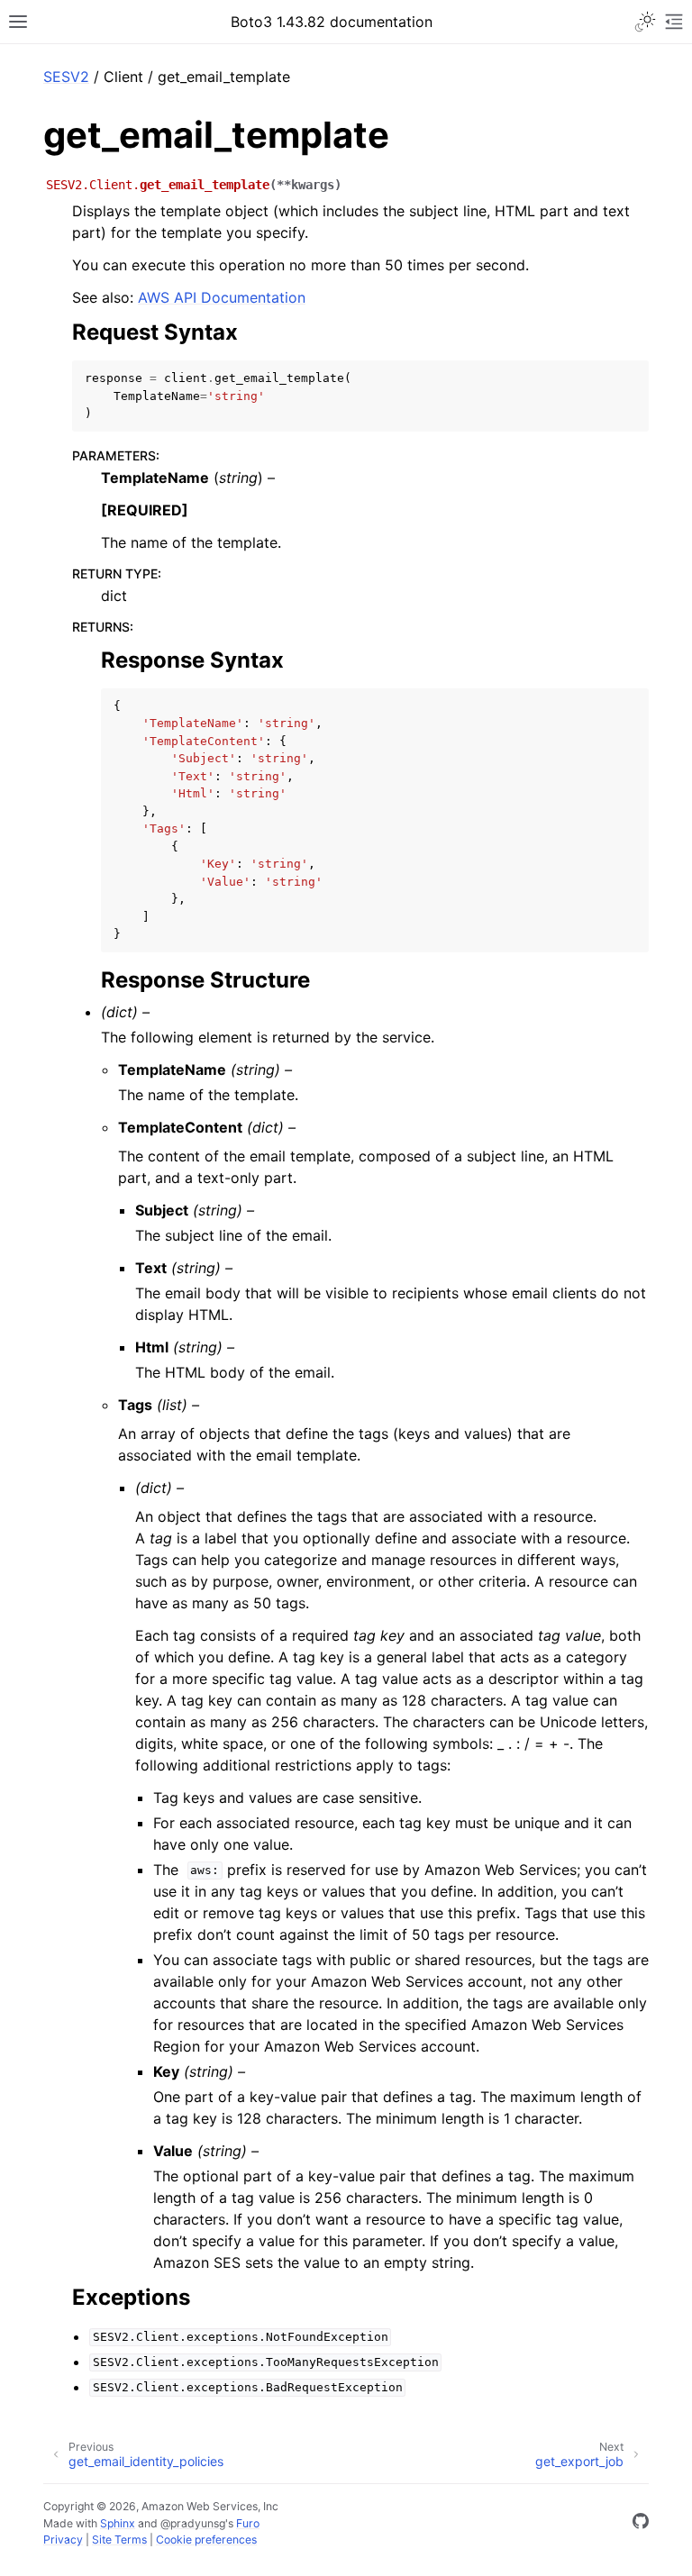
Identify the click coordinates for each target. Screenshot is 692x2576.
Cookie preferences (206, 2540)
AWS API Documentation (222, 297)
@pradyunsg (193, 2523)
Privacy (63, 2540)
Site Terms (119, 2540)
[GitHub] (641, 2524)
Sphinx (118, 2523)
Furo (248, 2523)
